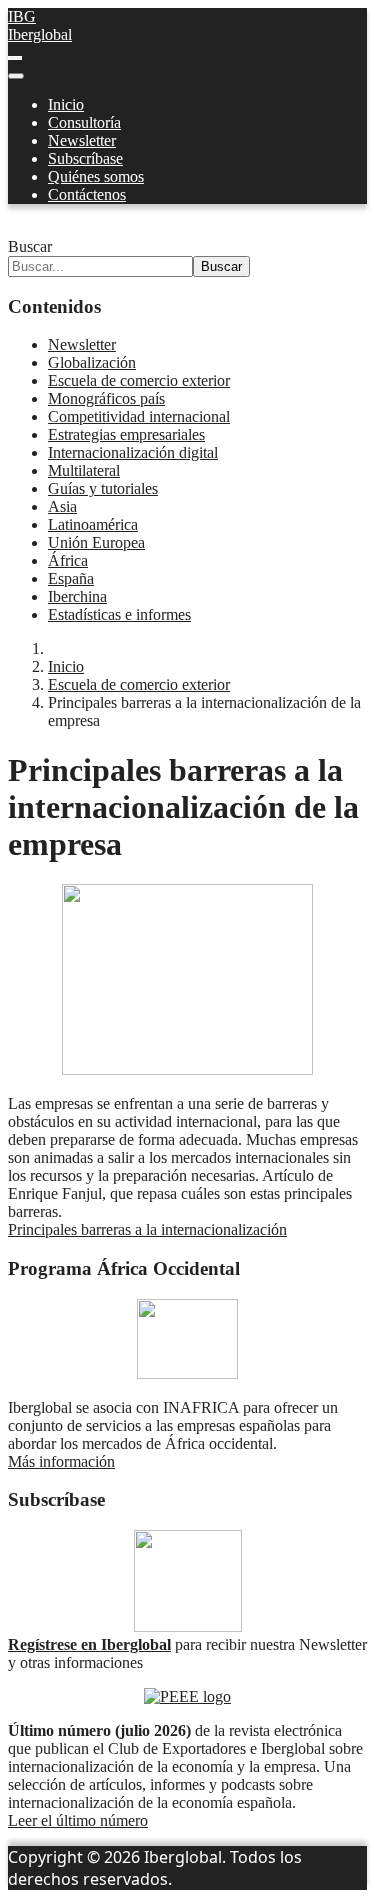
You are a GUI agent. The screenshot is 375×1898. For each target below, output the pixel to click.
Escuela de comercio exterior (139, 380)
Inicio (66, 104)
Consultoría (84, 122)
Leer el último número (78, 1820)
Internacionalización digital (133, 452)
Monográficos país (106, 398)
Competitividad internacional (139, 416)
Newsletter (82, 140)
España (71, 578)
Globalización (92, 362)
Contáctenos (87, 194)
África (68, 560)
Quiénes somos (96, 176)
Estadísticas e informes (119, 614)
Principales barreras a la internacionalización (147, 1229)
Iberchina (77, 596)
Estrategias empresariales (126, 434)
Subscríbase (85, 158)
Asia (62, 506)
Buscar (30, 246)
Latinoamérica (93, 524)
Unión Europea (96, 542)
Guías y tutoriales (103, 488)
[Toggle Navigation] (15, 58)
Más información (61, 1461)
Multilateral (84, 470)
